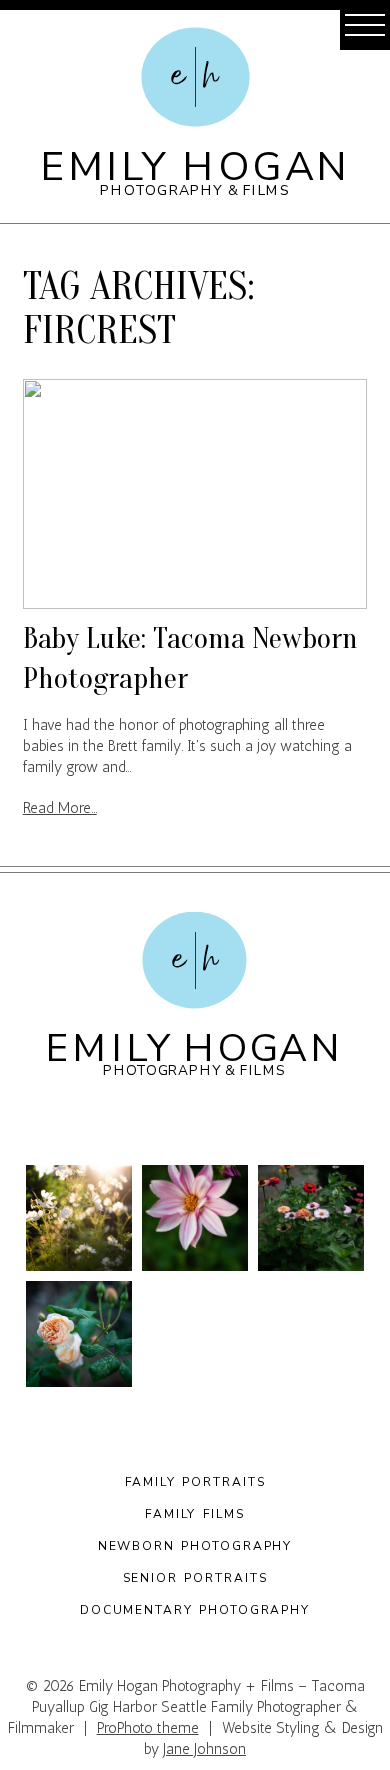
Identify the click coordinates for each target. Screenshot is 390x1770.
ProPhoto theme (148, 1728)
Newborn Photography (195, 1546)
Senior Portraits (195, 1578)
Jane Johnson (204, 1749)
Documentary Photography (195, 1610)
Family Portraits (195, 1482)
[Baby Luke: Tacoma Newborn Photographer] (195, 494)
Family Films (195, 1514)
